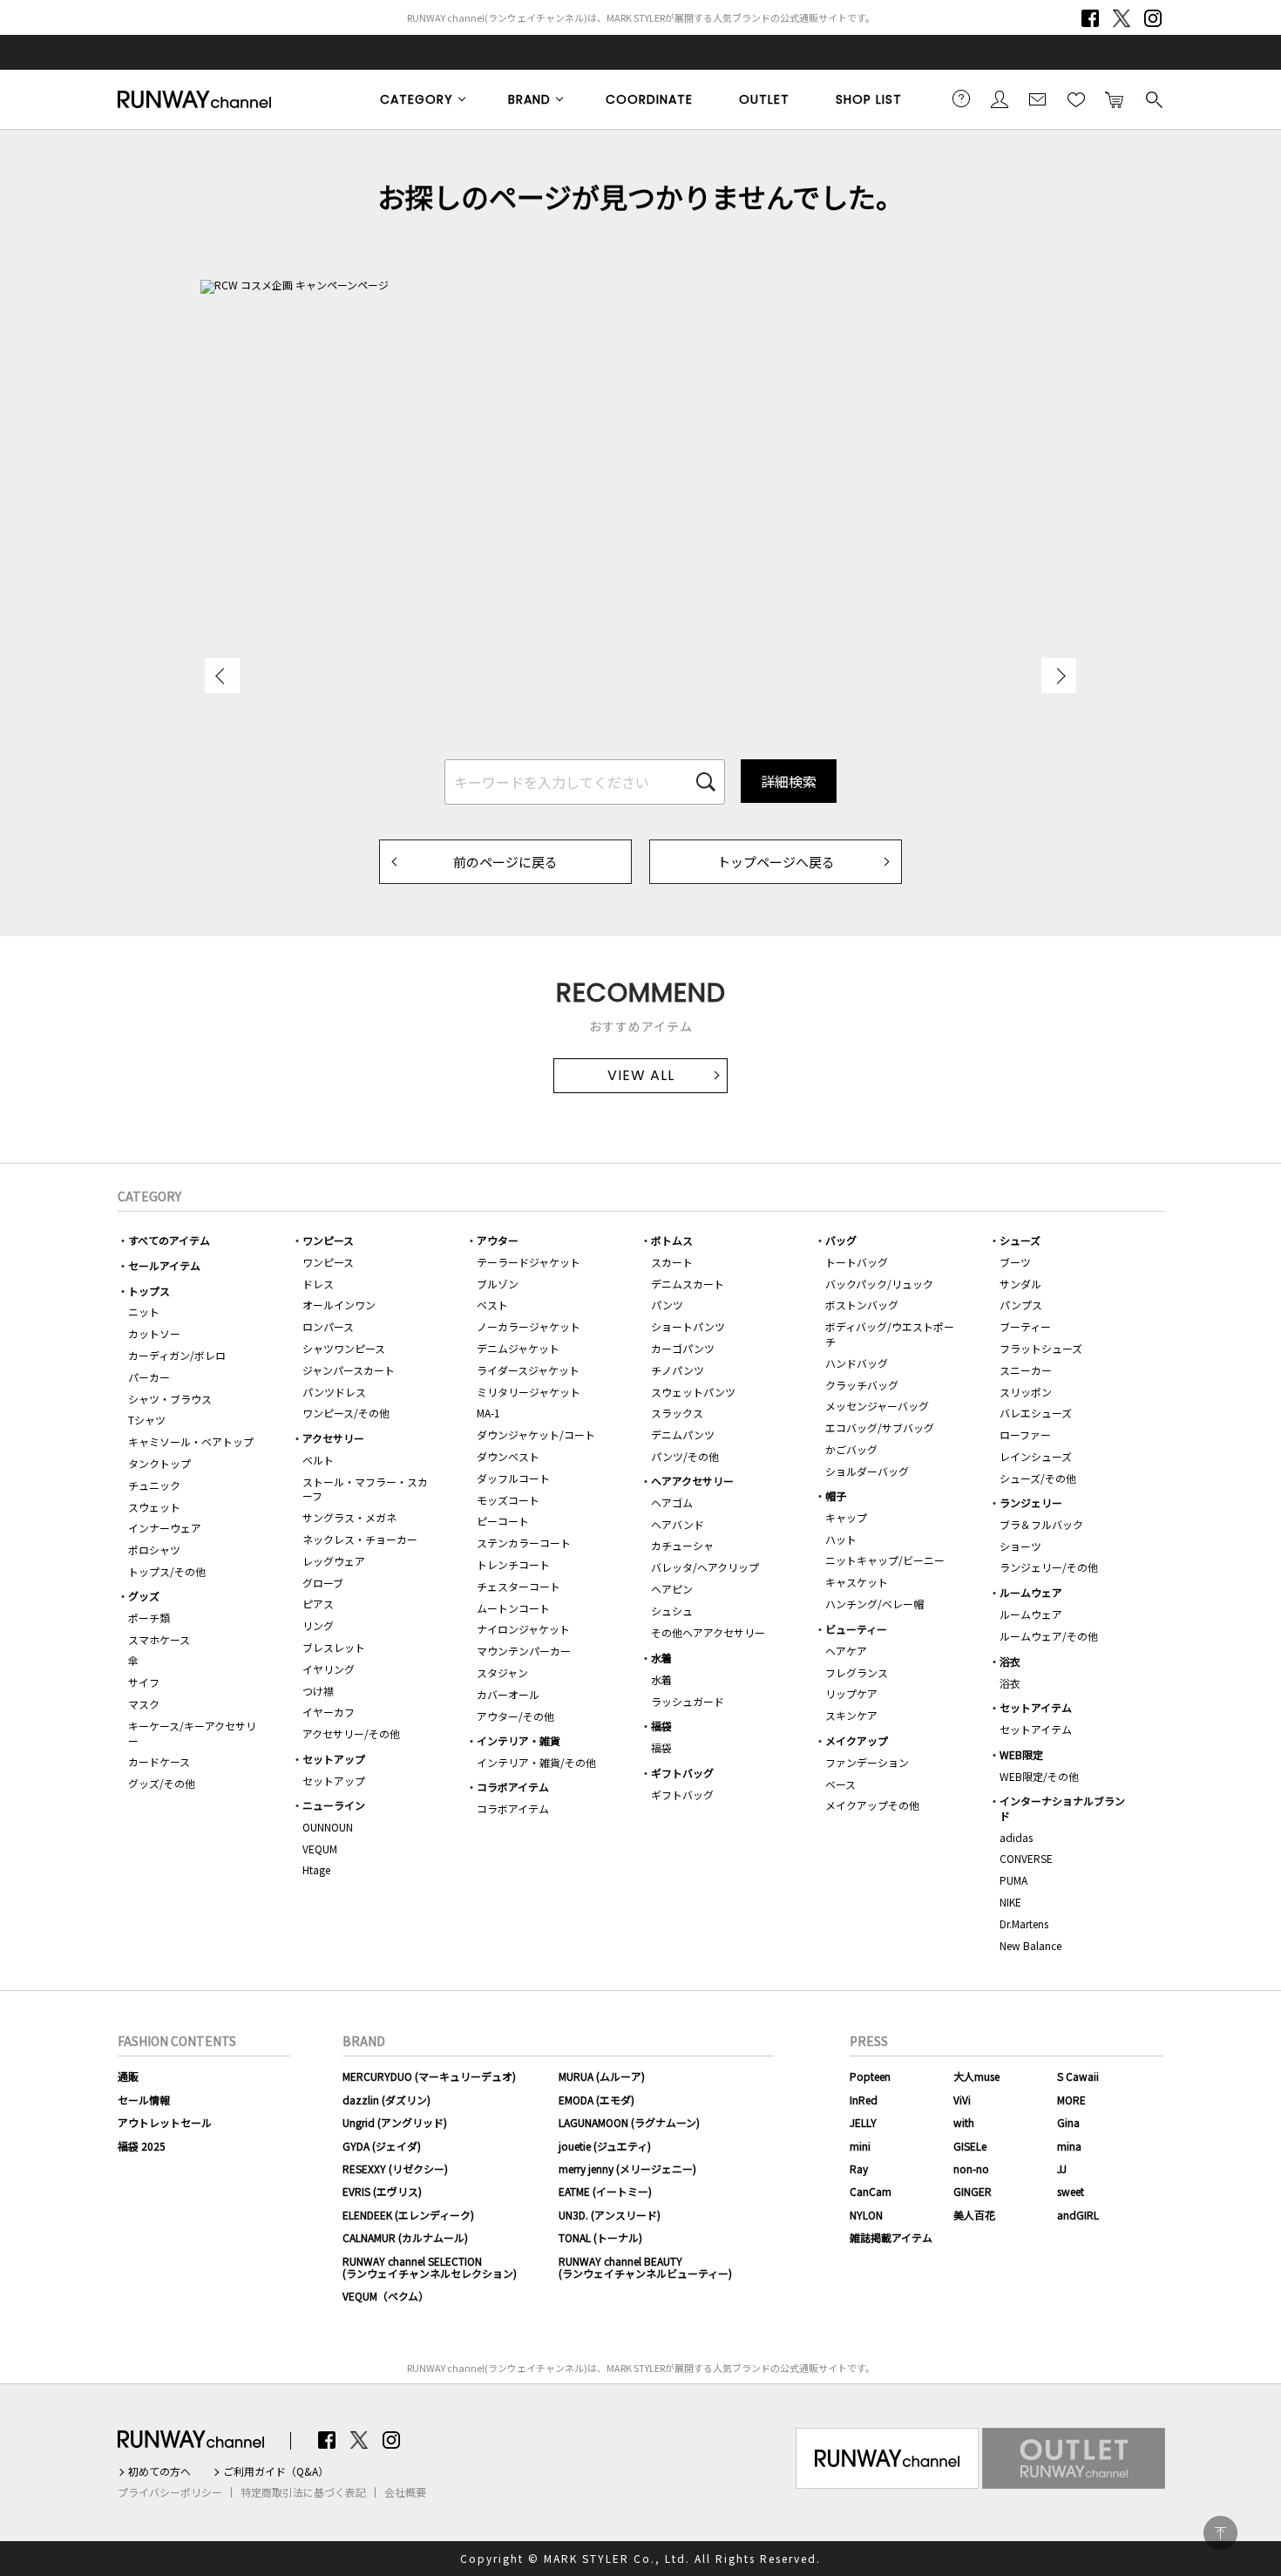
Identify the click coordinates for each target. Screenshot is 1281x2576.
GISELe (970, 2146)
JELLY (863, 2122)
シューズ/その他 (1038, 1478)
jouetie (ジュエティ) (605, 2146)
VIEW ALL (641, 1075)
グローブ (323, 1583)
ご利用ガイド (961, 99)
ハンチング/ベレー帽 (874, 1604)
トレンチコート (513, 1564)
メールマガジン (1038, 99)
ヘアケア (846, 1651)
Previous (222, 676)
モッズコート (508, 1500)
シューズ (1020, 1240)
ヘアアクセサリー (692, 1481)
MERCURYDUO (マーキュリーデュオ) (429, 2076)
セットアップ (334, 1759)
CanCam (871, 2191)
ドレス (318, 1284)
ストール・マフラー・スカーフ (365, 1489)
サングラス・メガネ (349, 1517)
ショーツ (1020, 1546)
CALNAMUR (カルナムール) (405, 2237)
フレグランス (857, 1672)
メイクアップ (857, 1740)
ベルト (318, 1460)
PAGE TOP (1220, 2533)
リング (318, 1625)
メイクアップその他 (872, 1805)
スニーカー (1026, 1370)
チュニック (154, 1485)
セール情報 (144, 2100)
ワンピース (328, 1240)
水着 (661, 1658)
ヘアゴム (672, 1502)
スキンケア (851, 1715)
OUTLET (764, 99)
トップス (149, 1291)
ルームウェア (1031, 1592)
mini (860, 2146)
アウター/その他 (515, 1716)
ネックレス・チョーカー (360, 1539)
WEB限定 (1021, 1754)
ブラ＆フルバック (1041, 1524)
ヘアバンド (678, 1524)
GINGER (973, 2191)
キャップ (846, 1517)
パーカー (149, 1377)
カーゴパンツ (683, 1348)
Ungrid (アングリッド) (395, 2122)
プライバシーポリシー (170, 2492)
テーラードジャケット (529, 1262)
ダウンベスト (508, 1456)
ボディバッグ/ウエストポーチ (890, 1334)
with (964, 2122)
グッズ (144, 1596)
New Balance (1030, 1945)
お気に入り (1076, 99)
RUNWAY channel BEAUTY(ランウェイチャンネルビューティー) (645, 2267)
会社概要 (405, 2492)
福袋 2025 (142, 2146)
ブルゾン (498, 1284)
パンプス (1021, 1305)
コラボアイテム (513, 1787)
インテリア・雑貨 (518, 1740)
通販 (128, 2076)
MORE (1071, 2100)
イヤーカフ (329, 1712)
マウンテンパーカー (524, 1651)
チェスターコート (518, 1586)
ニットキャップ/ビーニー (885, 1560)
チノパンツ (678, 1370)
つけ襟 (318, 1691)
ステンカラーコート (524, 1543)
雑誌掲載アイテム (891, 2237)
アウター (498, 1240)
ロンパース (328, 1326)
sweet (1071, 2191)
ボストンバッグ (862, 1305)
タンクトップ (159, 1463)
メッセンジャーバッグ (877, 1406)
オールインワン (339, 1305)
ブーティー (1025, 1326)
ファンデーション (867, 1762)
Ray (859, 2168)
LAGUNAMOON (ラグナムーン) (629, 2122)
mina (1069, 2146)
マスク (144, 1704)
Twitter (1122, 18)
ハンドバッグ (857, 1363)
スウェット (154, 1507)
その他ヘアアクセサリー (708, 1632)
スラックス (677, 1413)
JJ (1062, 2168)
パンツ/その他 (685, 1456)
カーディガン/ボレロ (177, 1355)
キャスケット (857, 1582)
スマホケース (159, 1639)
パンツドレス (334, 1392)
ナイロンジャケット (523, 1629)
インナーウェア (165, 1528)
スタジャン (502, 1672)
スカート (672, 1262)
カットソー (154, 1333)
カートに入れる (1115, 99)
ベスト (492, 1305)
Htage (316, 1869)
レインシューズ (1036, 1456)
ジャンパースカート (349, 1370)
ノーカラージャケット (529, 1326)
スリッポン (1026, 1392)
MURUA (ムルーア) (602, 2076)
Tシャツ (147, 1420)
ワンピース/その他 (346, 1413)
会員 (1000, 99)
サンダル (1020, 1284)
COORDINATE (649, 99)
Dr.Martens (1024, 1924)
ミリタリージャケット (529, 1392)
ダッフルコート (513, 1478)
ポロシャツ (154, 1550)
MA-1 (488, 1413)
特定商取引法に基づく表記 (303, 2492)
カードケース (159, 1761)
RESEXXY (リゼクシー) (395, 2168)
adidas (1016, 1837)
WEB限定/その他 (1039, 1776)
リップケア (851, 1693)
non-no (971, 2168)
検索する (1153, 99)
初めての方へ (159, 2471)
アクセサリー (333, 1438)
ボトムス (672, 1240)
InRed (864, 2100)
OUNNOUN (328, 1827)
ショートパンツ (688, 1326)
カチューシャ (682, 1545)
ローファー (1025, 1434)
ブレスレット (334, 1647)
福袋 (661, 1726)
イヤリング (329, 1669)
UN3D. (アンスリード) (610, 2215)
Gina (1068, 2122)
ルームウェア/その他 (1049, 1636)
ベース (840, 1784)
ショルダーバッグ (867, 1471)
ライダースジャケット (528, 1370)
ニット (144, 1312)
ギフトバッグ (682, 1773)
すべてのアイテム (169, 1240)
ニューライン (334, 1805)
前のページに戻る (505, 862)
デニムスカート (688, 1284)
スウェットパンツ (693, 1392)
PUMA (1013, 1880)
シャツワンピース (344, 1348)
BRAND (529, 99)
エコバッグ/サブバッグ (880, 1427)
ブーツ (1015, 1262)
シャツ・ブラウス (170, 1399)
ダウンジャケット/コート (536, 1434)
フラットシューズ (1041, 1348)
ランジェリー (1031, 1502)
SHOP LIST (869, 99)
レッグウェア (334, 1561)
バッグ (841, 1240)
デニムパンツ (683, 1434)
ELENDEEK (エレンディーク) (408, 2215)
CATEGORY (417, 99)
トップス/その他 (167, 1571)
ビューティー (856, 1629)
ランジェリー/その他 (1049, 1567)
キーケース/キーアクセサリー (192, 1733)
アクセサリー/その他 (351, 1733)
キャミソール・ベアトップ (191, 1441)
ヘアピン (672, 1589)
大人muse (976, 2076)
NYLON (866, 2215)
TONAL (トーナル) (600, 2237)
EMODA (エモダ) (596, 2100)
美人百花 (974, 2215)
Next (1059, 676)
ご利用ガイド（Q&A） (276, 2471)
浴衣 (1010, 1661)
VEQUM (320, 1849)
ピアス (318, 1604)
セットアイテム (1036, 1707)
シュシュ (672, 1611)
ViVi (962, 2100)
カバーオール (508, 1694)
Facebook (1090, 18)
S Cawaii (1078, 2076)
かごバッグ (851, 1449)
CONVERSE (1026, 1858)
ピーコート (503, 1521)
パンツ (667, 1305)
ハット (841, 1539)
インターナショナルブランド (1062, 1808)
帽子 (836, 1495)
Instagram (1153, 18)
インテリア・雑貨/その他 (536, 1762)
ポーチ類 (149, 1618)
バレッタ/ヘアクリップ (705, 1567)
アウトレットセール (165, 2122)
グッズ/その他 (162, 1783)
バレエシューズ (1036, 1413)
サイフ (144, 1682)
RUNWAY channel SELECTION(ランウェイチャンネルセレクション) (430, 2267)
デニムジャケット (518, 1348)
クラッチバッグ (862, 1385)
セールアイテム (164, 1265)
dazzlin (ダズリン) (386, 2100)
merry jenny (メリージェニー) (627, 2168)
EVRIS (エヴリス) (382, 2191)
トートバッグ (857, 1262)
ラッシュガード (688, 1701)
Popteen (870, 2076)
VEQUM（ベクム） (386, 2296)
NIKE (1010, 1902)
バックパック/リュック (879, 1284)
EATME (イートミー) (605, 2191)
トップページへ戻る (776, 862)
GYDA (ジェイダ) (382, 2146)
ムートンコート (513, 1608)
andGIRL (1078, 2215)
